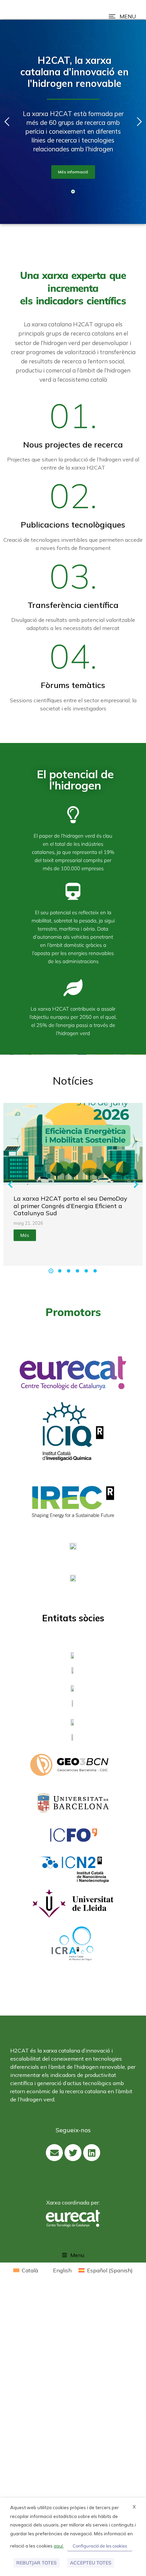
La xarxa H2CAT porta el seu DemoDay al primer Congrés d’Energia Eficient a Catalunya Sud (70, 1206)
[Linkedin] (92, 2153)
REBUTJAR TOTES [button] (36, 2563)
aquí (59, 2546)
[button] (122, 16)
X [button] (134, 2507)
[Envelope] (54, 2153)
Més (25, 1235)
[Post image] (73, 1144)
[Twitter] (73, 2153)
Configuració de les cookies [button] (100, 2546)
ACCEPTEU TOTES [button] (91, 2563)
